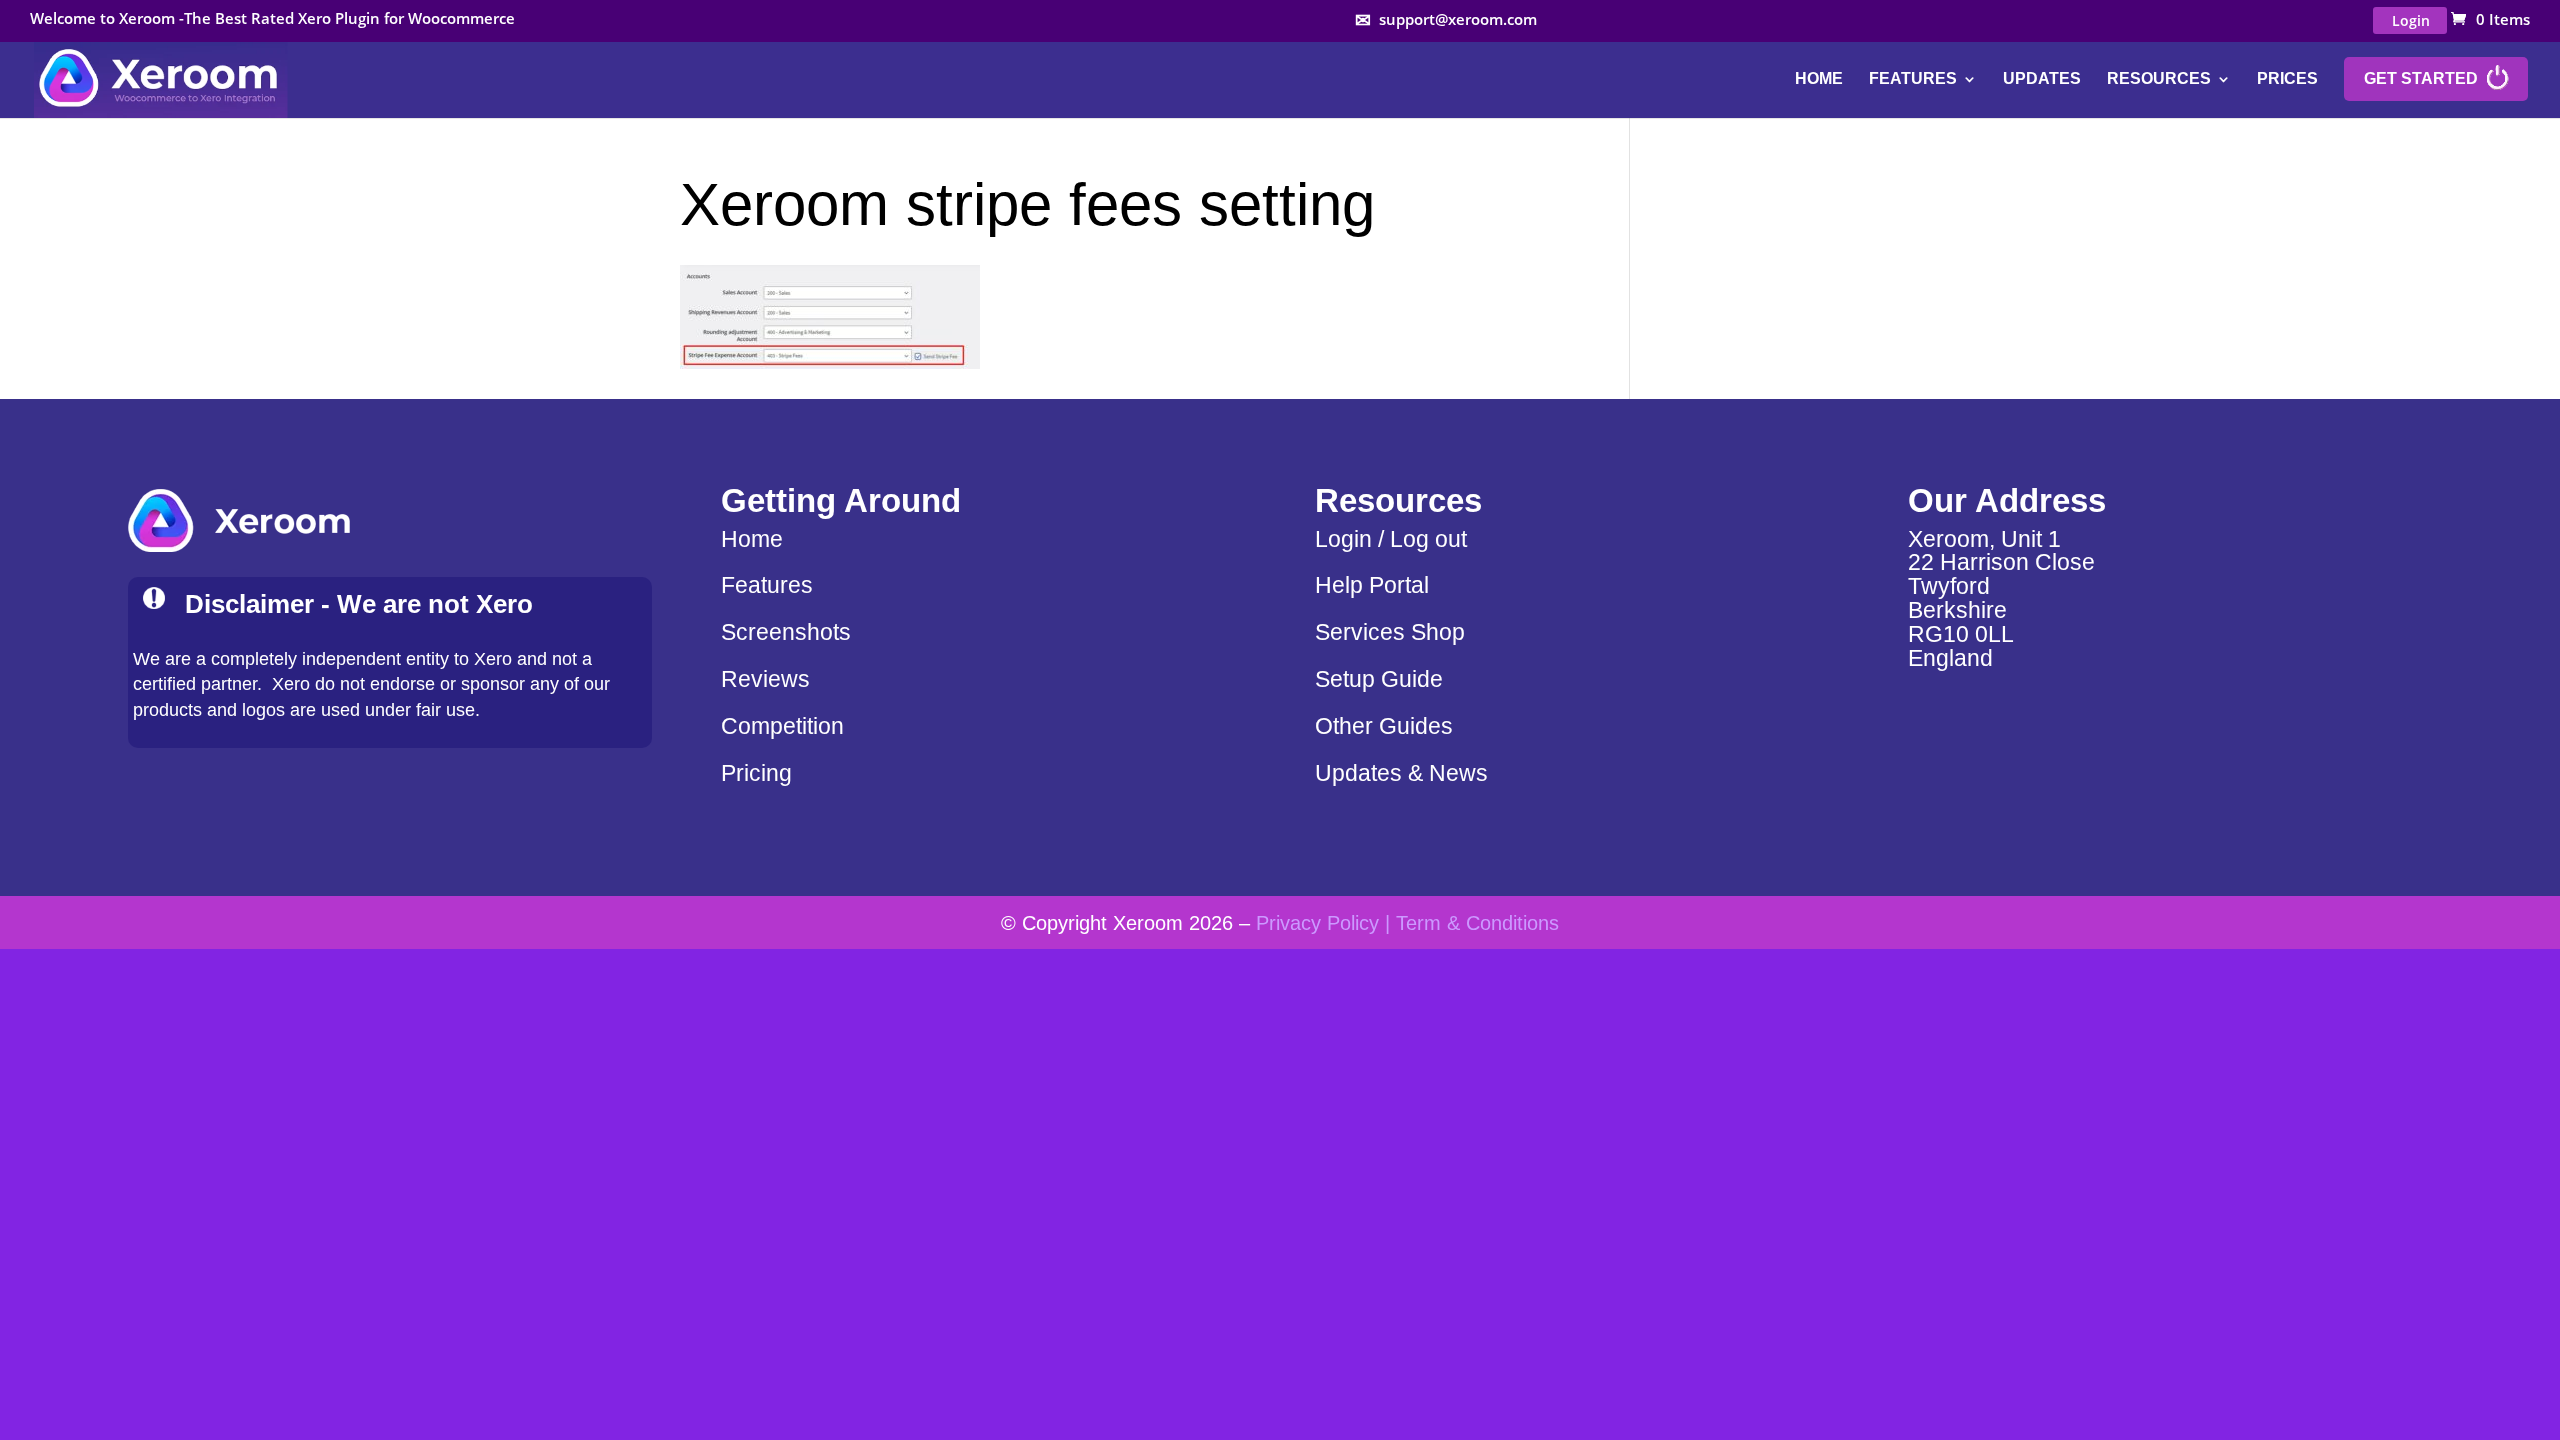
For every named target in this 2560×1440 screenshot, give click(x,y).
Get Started (2421, 79)
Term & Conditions (1477, 922)
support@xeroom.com (1458, 20)
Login (2411, 20)
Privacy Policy (1317, 922)
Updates (2042, 79)
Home (1819, 79)
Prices (2287, 79)
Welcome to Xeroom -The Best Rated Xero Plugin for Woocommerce (272, 19)
